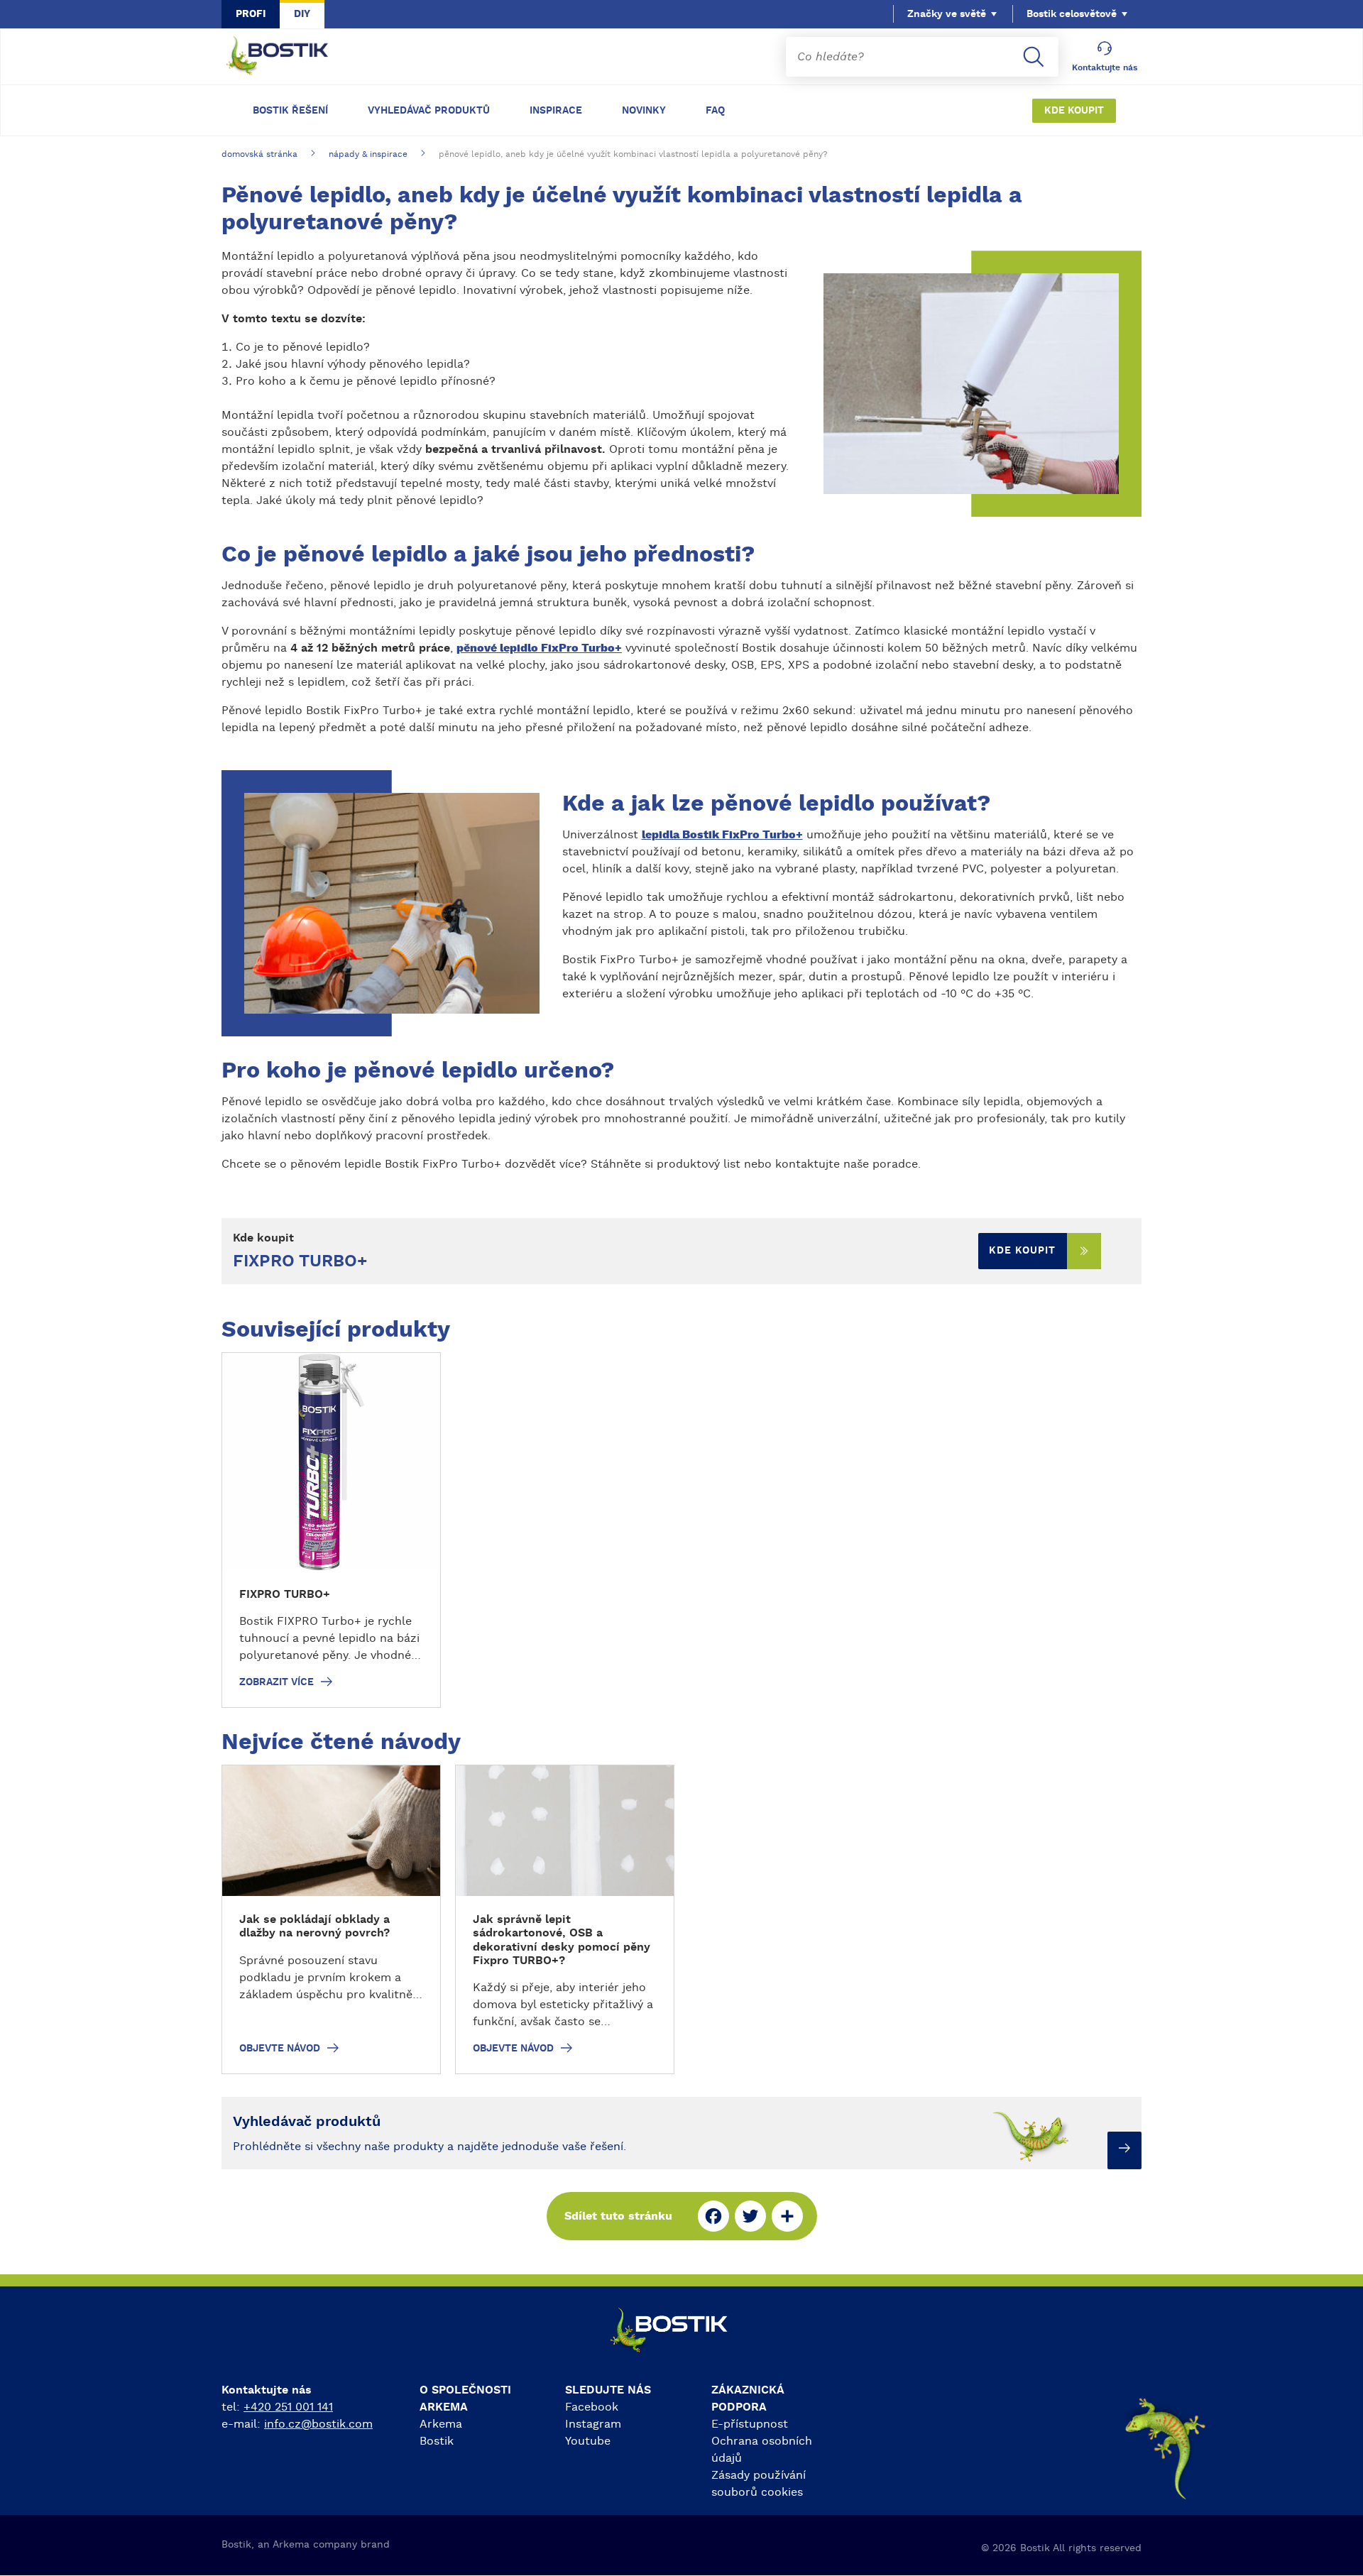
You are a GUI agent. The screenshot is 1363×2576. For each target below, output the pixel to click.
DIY (302, 14)
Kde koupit (1074, 111)
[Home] (288, 57)
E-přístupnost (750, 2424)
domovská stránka (259, 154)
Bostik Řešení (290, 111)
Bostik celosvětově (1072, 14)
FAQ (715, 111)
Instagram (593, 2424)
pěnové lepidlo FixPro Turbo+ (539, 648)
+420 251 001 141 (288, 2407)
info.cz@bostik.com (318, 2424)
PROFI (251, 14)
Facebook (592, 2407)
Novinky (644, 111)
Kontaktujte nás (1105, 67)
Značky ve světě (947, 14)
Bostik (437, 2441)
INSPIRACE (556, 111)
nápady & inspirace (368, 154)
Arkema (441, 2424)
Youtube (588, 2441)
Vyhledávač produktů (429, 111)
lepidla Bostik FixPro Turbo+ (722, 835)
